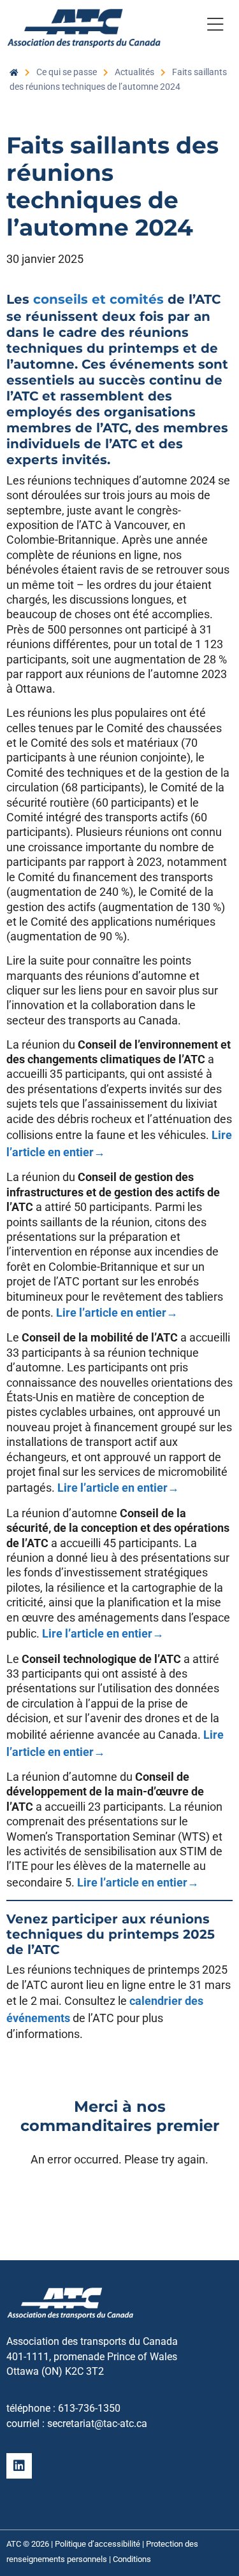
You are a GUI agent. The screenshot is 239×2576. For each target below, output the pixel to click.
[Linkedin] (19, 2466)
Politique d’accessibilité (98, 2544)
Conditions (132, 2559)
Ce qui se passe (67, 72)
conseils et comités (98, 299)
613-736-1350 (89, 2408)
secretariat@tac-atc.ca (97, 2424)
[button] (215, 27)
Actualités (134, 72)
